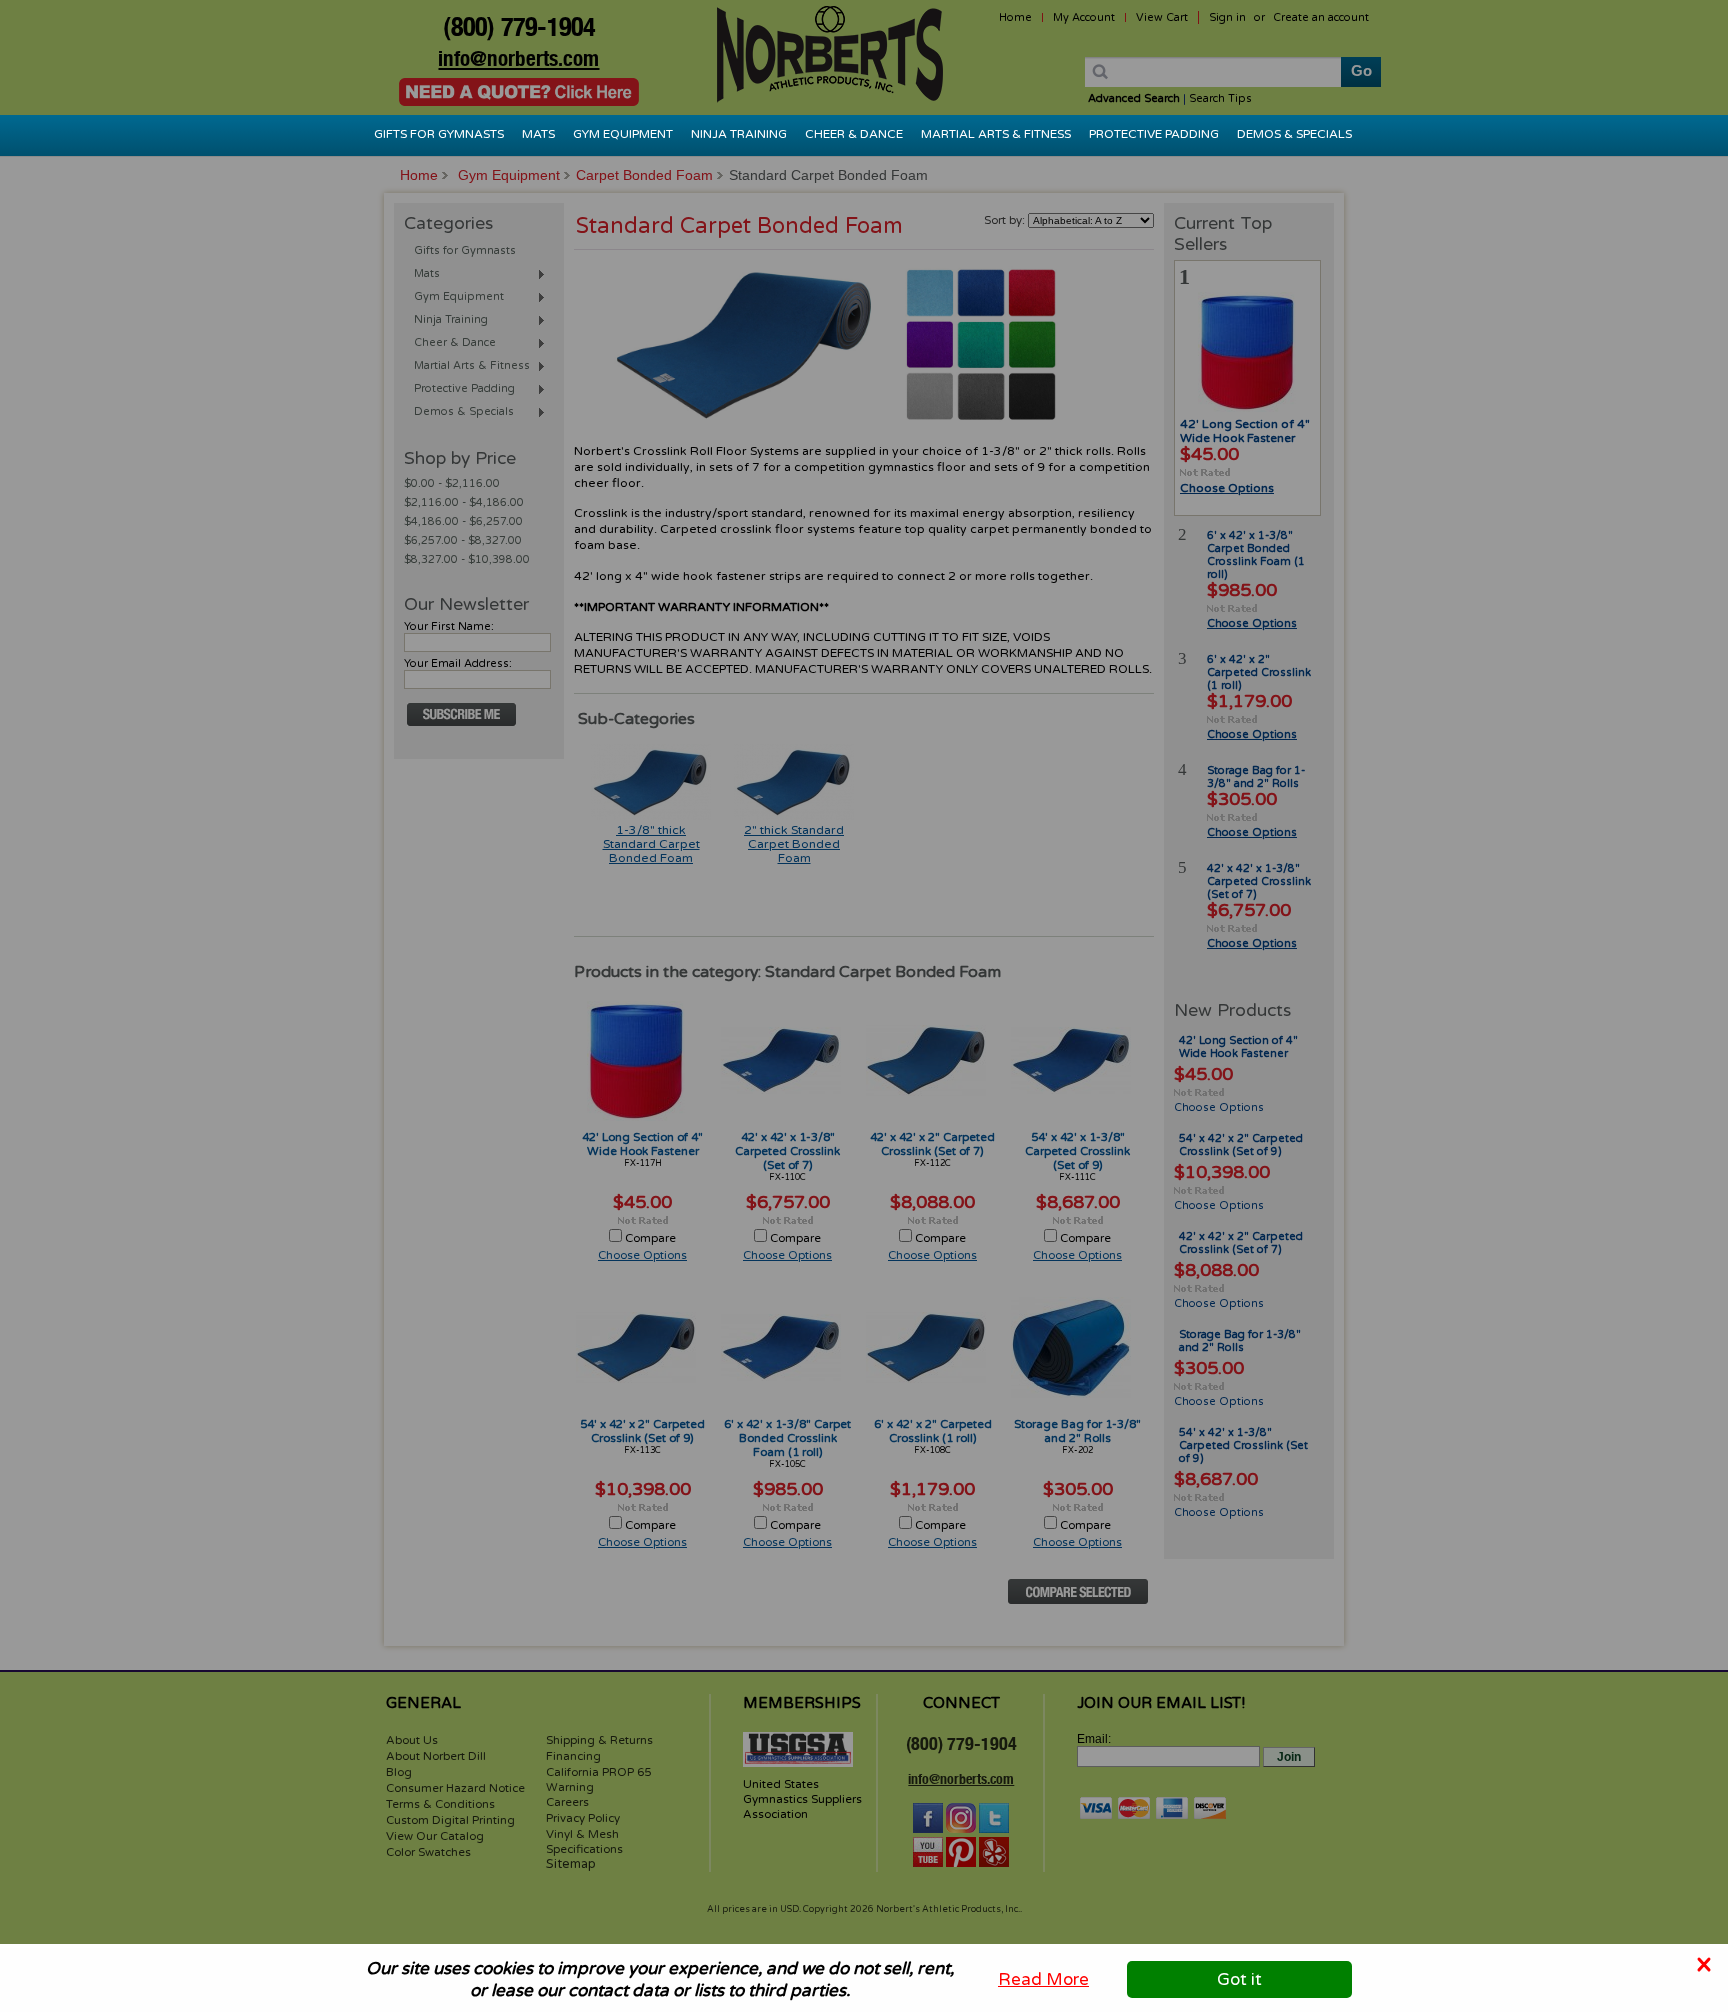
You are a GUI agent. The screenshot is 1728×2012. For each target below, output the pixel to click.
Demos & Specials (1294, 134)
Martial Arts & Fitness (996, 134)
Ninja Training (739, 134)
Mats (538, 134)
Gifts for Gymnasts (439, 134)
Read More (1043, 1979)
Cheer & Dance (854, 134)
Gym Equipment (623, 134)
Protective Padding (1154, 134)
